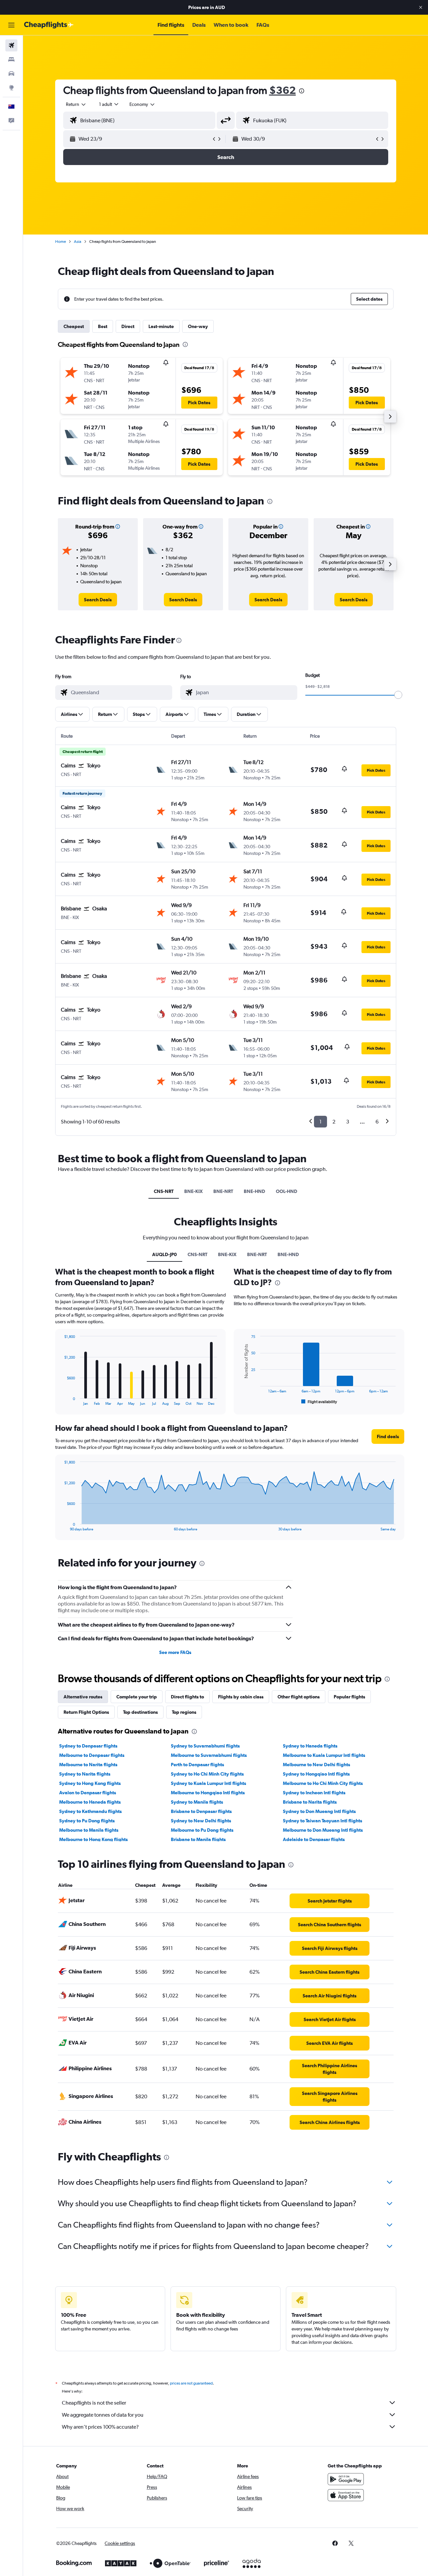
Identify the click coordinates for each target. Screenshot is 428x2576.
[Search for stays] (11, 59)
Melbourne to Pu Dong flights (202, 1830)
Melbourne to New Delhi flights (316, 1765)
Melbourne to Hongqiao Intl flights (208, 1793)
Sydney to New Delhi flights (201, 1821)
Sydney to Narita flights (85, 1774)
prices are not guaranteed (191, 2383)
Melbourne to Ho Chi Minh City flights (323, 1783)
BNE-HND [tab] (254, 1191)
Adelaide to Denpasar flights (314, 1839)
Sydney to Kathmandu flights (90, 1811)
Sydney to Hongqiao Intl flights (316, 1774)
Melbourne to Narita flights (88, 1765)
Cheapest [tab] (74, 326)
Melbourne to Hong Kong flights (93, 1839)
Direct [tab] (128, 326)
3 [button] (348, 1122)
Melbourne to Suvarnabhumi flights (209, 1755)
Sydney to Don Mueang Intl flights (319, 1811)
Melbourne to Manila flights (89, 1830)
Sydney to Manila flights (197, 1802)
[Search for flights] (11, 45)
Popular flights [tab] (349, 1697)
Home (61, 242)
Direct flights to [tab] (187, 1697)
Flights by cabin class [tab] (241, 1697)
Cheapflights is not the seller (94, 2403)
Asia (78, 242)
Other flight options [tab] (299, 1697)
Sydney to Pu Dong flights (87, 1821)
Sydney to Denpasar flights (88, 1746)
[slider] (398, 695)
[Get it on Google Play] (346, 2479)
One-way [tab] (198, 326)
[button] (421, 7)
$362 (283, 90)
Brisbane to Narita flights (310, 1802)
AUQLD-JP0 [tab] (165, 1254)
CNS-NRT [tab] (164, 1191)
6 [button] (377, 1122)
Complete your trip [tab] (137, 1697)
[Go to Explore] (11, 88)
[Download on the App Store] (346, 2495)
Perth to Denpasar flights (197, 1765)
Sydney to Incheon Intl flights (314, 1793)
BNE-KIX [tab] (193, 1191)
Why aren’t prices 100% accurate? (100, 2427)
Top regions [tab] (184, 1712)
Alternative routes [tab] (83, 1697)
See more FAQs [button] (175, 1652)
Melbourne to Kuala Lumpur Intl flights (324, 1755)
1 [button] (320, 1122)
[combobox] (76, 104)
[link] (98, 600)
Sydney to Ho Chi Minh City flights (207, 1774)
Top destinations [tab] (140, 1712)
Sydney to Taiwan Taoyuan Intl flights (323, 1821)
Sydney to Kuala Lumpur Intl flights (208, 1783)
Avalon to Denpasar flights (88, 1793)
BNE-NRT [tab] (223, 1191)
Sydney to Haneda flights (310, 1746)
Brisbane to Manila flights (198, 1839)
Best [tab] (103, 326)
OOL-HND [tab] (287, 1191)
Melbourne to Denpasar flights (92, 1755)
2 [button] (334, 1122)
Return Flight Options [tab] (86, 1712)
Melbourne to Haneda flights (90, 1802)
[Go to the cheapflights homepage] (49, 25)
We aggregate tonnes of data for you (103, 2415)
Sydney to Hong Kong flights (90, 1783)
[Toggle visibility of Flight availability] (319, 1402)
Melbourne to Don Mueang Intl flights (323, 1830)
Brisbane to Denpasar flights (201, 1811)
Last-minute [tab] (161, 326)
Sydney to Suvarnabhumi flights (205, 1746)
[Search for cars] (11, 73)
